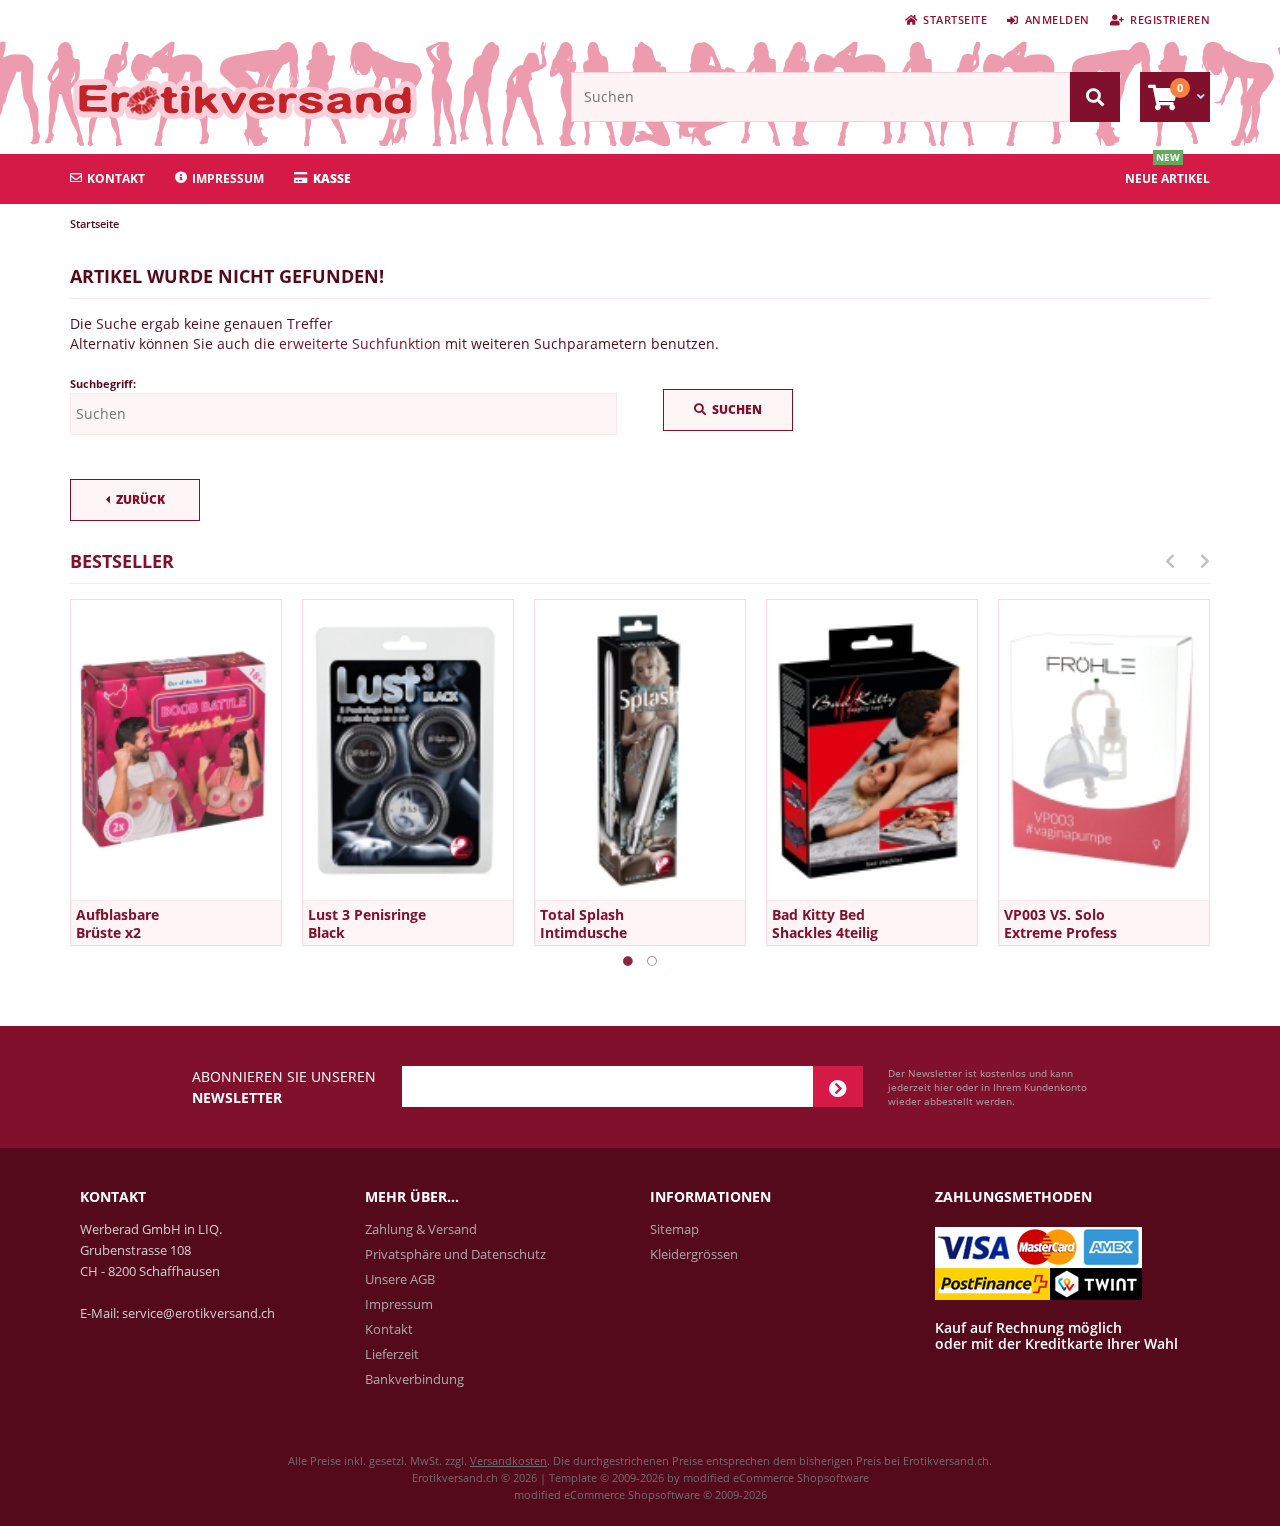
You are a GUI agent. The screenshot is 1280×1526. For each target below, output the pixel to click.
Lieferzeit (392, 1354)
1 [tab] (628, 961)
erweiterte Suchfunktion (360, 343)
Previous (1170, 561)
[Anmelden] (838, 1086)
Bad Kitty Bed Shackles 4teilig (825, 923)
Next (1205, 561)
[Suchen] (1095, 97)
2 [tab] (652, 961)
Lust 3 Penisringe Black (367, 923)
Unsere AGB (400, 1279)
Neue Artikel (1167, 178)
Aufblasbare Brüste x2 (117, 923)
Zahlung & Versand (421, 1229)
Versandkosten (508, 1460)
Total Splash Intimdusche (583, 923)
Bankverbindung (414, 1379)
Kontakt (116, 178)
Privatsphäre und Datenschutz (455, 1254)
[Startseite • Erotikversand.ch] (202, 99)
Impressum (228, 178)
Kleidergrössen (694, 1254)
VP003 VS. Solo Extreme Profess (1060, 923)
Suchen (728, 410)
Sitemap (674, 1229)
